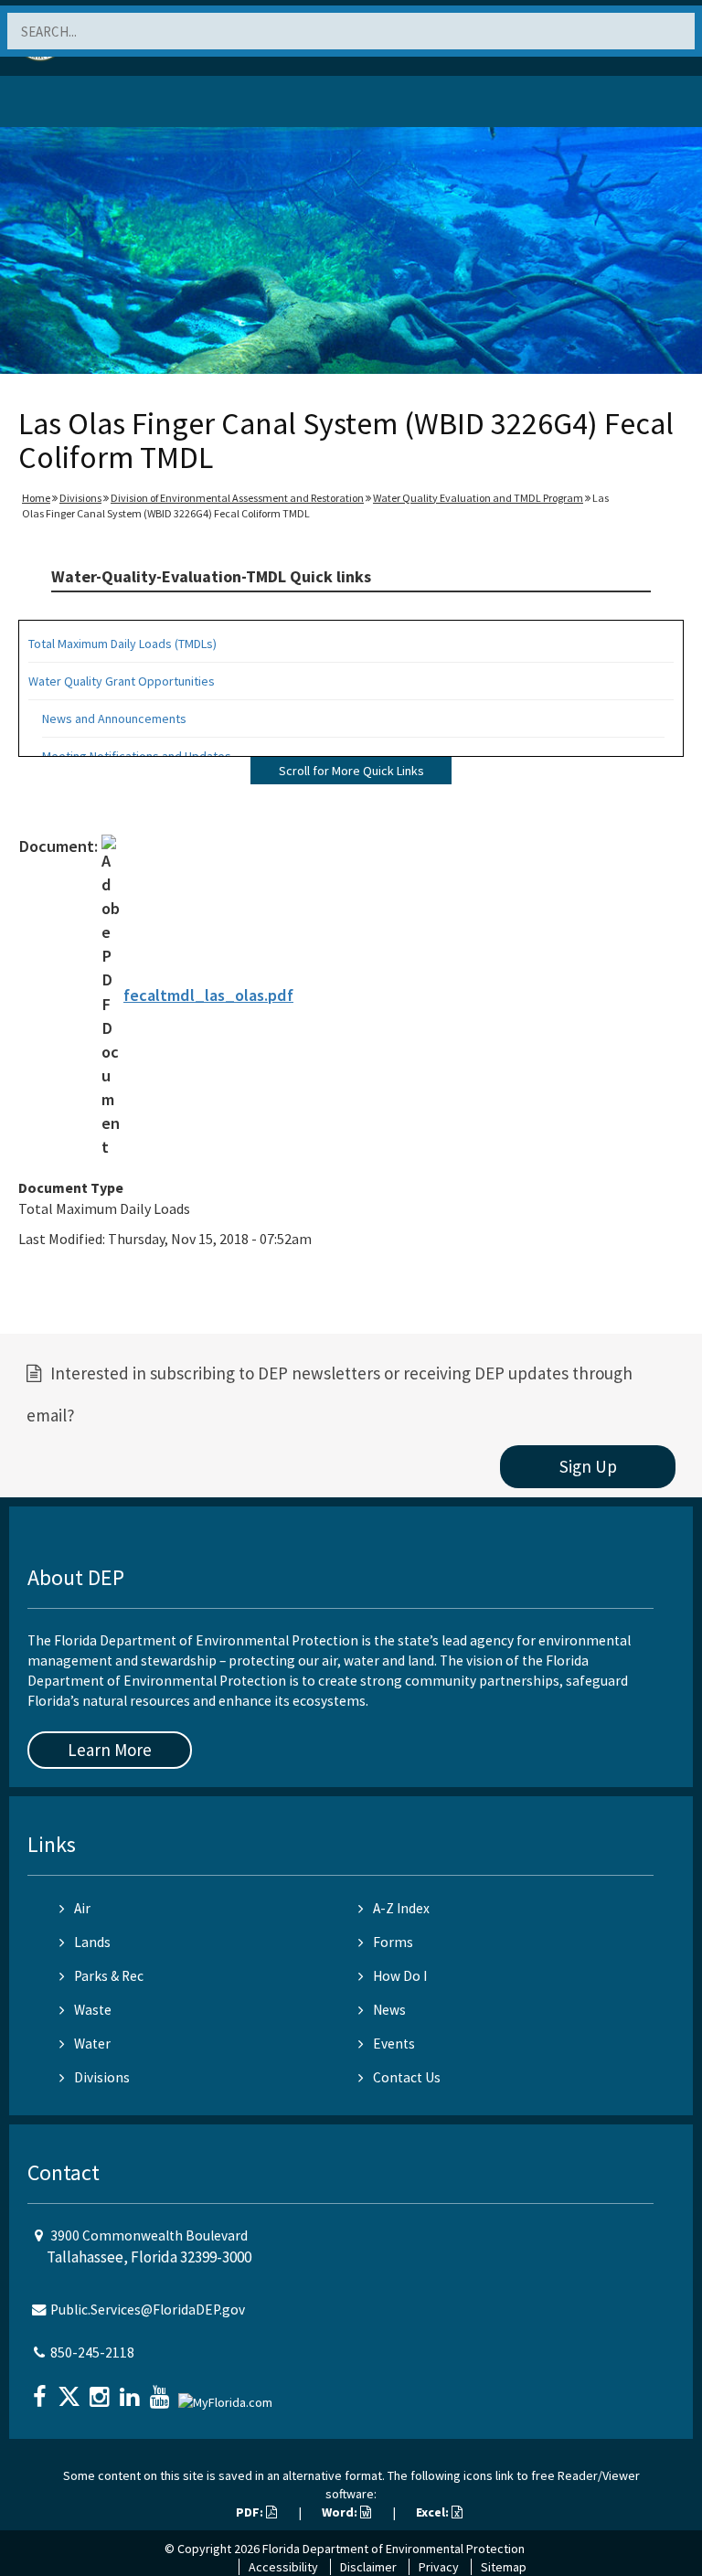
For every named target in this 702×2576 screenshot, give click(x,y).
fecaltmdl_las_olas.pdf (208, 995)
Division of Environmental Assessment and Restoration (237, 498)
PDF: (251, 2512)
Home (36, 498)
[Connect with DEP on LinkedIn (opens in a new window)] (132, 2391)
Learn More (110, 1750)
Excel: (434, 2512)
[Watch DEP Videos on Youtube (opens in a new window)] (162, 2391)
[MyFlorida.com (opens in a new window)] (228, 2395)
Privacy (439, 2567)
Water (92, 2044)
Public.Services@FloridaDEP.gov (148, 2310)
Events (394, 2044)
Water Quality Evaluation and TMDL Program (478, 498)
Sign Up (588, 1466)
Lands (92, 1942)
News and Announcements (114, 719)
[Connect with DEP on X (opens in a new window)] (71, 2391)
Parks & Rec (109, 1976)
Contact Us (407, 2077)
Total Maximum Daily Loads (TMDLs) (122, 644)
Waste (93, 2010)
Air (82, 1908)
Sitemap (504, 2567)
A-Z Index (401, 1908)
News (389, 2010)
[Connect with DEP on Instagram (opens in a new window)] (101, 2391)
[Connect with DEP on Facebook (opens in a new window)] (41, 2391)
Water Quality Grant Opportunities (122, 681)
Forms (393, 1942)
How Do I (400, 1976)
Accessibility (283, 2567)
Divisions (80, 498)
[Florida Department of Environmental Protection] (58, 105)
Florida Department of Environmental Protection (394, 2549)
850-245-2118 (92, 2352)
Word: (341, 2512)
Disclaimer (368, 2567)
